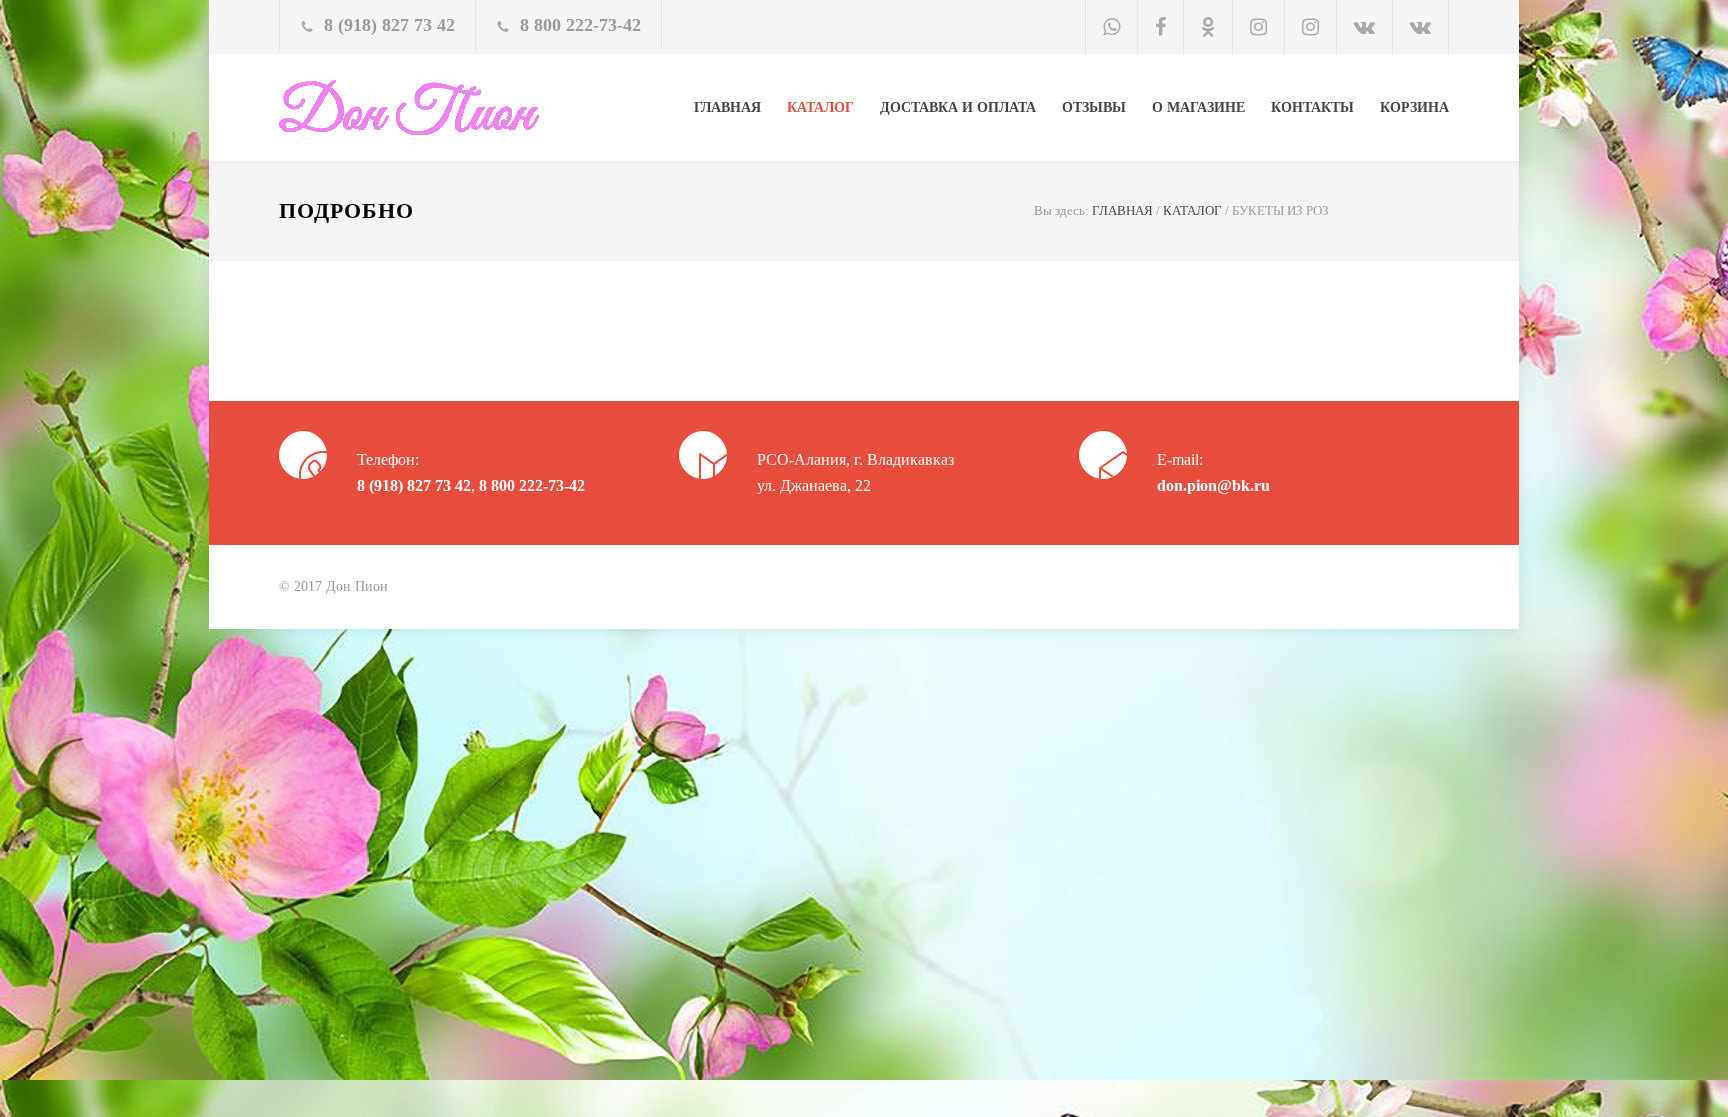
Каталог (820, 107)
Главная (727, 107)
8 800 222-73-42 (580, 25)
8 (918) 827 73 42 (389, 25)
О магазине (1198, 107)
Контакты (1312, 107)
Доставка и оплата (958, 107)
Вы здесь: (1061, 210)
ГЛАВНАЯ (1122, 210)
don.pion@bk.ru (1213, 485)
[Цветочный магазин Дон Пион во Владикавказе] (464, 107)
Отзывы (1094, 107)
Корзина (1414, 107)
